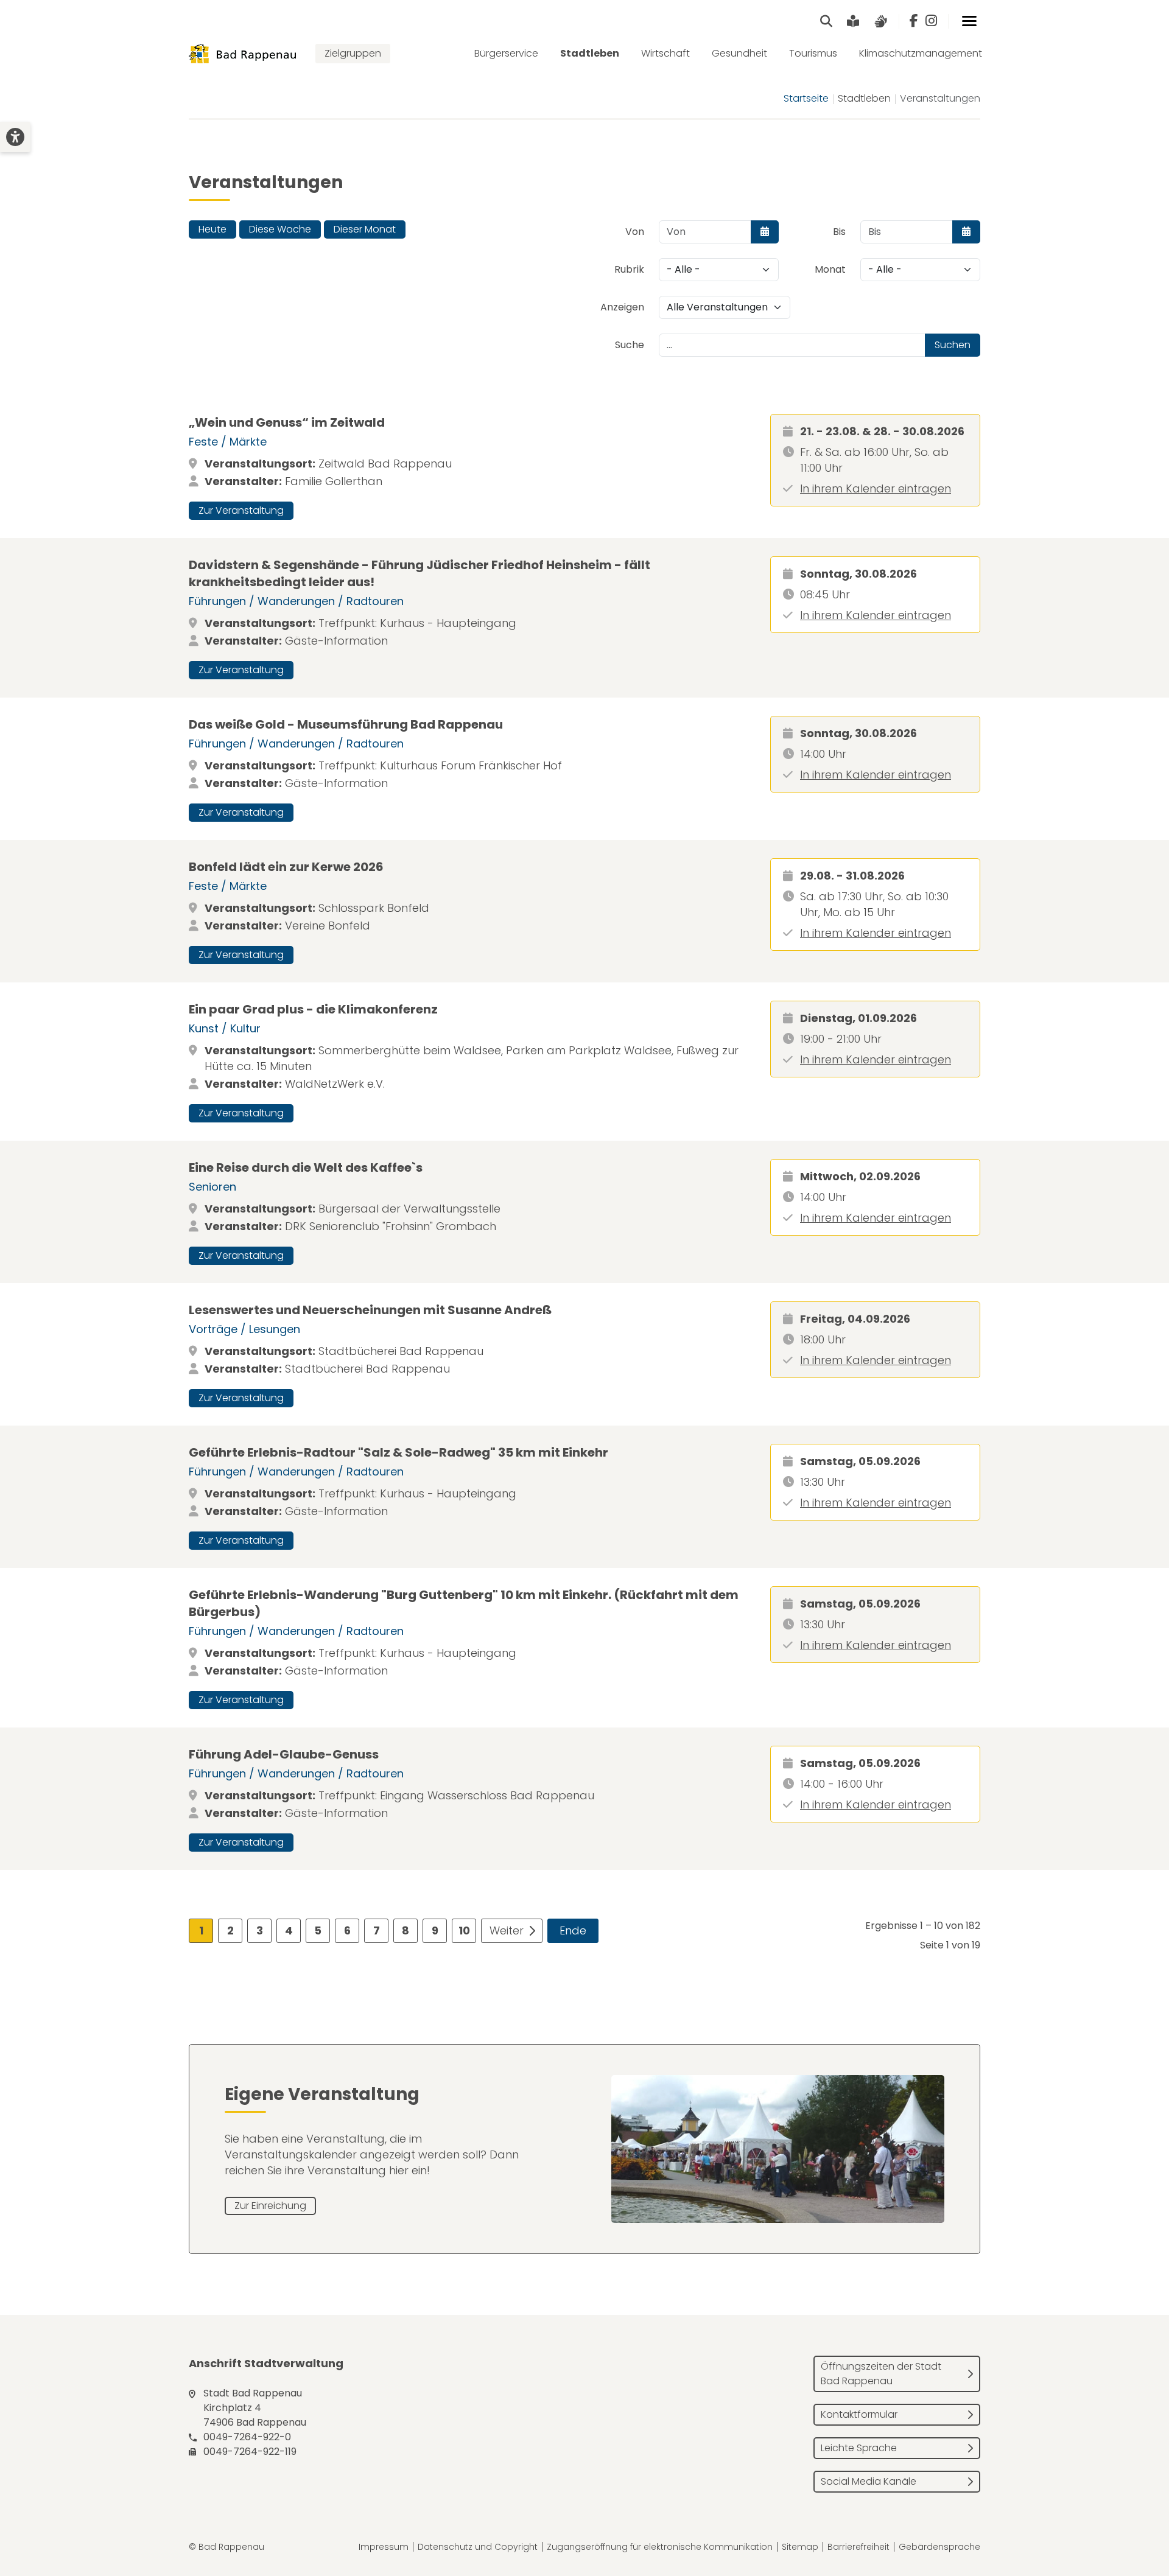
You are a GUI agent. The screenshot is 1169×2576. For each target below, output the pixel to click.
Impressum (384, 2547)
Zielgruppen (353, 53)
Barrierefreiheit (858, 2547)
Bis (839, 232)
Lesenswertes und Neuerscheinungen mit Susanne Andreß (370, 1310)
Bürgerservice (506, 53)
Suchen (953, 345)
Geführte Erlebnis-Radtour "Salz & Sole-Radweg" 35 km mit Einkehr (398, 1452)
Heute (212, 229)
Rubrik (629, 269)
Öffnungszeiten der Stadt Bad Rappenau (881, 2374)
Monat (830, 269)
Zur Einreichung (270, 2206)
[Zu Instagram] (931, 21)
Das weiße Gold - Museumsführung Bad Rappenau (346, 724)
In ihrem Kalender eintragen (876, 488)
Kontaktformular (859, 2414)
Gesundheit (739, 53)
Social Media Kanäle (869, 2481)
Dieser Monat (365, 229)
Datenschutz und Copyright (478, 2547)
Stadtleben (590, 53)
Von (635, 232)
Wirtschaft (665, 53)
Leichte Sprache (859, 2448)
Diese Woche (280, 229)
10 (464, 1930)
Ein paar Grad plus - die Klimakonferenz (313, 1009)
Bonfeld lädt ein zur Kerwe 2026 (286, 867)
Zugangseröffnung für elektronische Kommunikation (660, 2547)
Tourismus (813, 53)
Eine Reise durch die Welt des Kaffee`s (306, 1167)
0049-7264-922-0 (247, 2437)
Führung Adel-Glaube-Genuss (284, 1754)
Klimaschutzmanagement (921, 53)
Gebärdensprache (939, 2547)
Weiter (507, 1930)
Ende (573, 1930)
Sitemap (800, 2547)
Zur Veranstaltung (241, 510)
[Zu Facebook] (914, 21)
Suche (630, 345)
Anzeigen (622, 307)
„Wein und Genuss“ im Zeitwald (287, 422)
